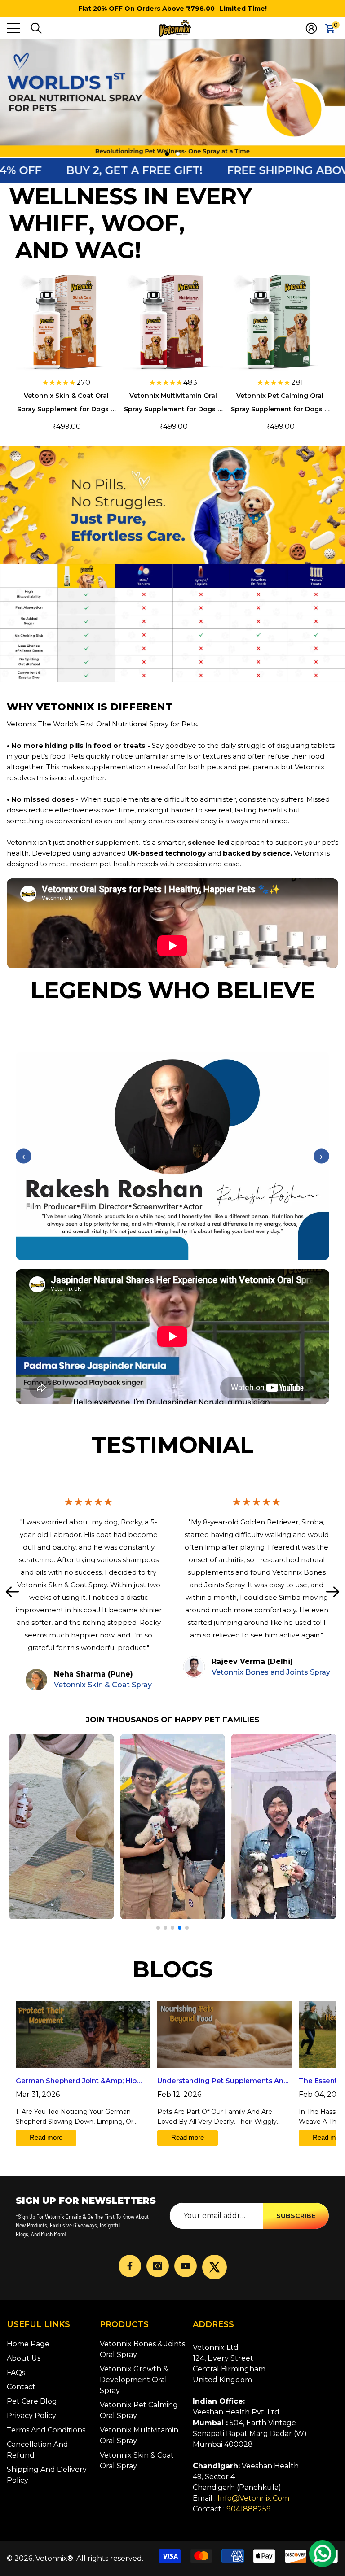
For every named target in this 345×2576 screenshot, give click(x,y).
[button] (36, 28)
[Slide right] (333, 1591)
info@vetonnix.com (253, 2498)
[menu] (13, 28)
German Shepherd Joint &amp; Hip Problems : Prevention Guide (76, 2082)
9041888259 (249, 2509)
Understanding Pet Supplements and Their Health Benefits (223, 2082)
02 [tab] (178, 154)
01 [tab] (167, 154)
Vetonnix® (54, 2558)
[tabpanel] (172, 99)
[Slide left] (12, 1591)
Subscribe (296, 2216)
